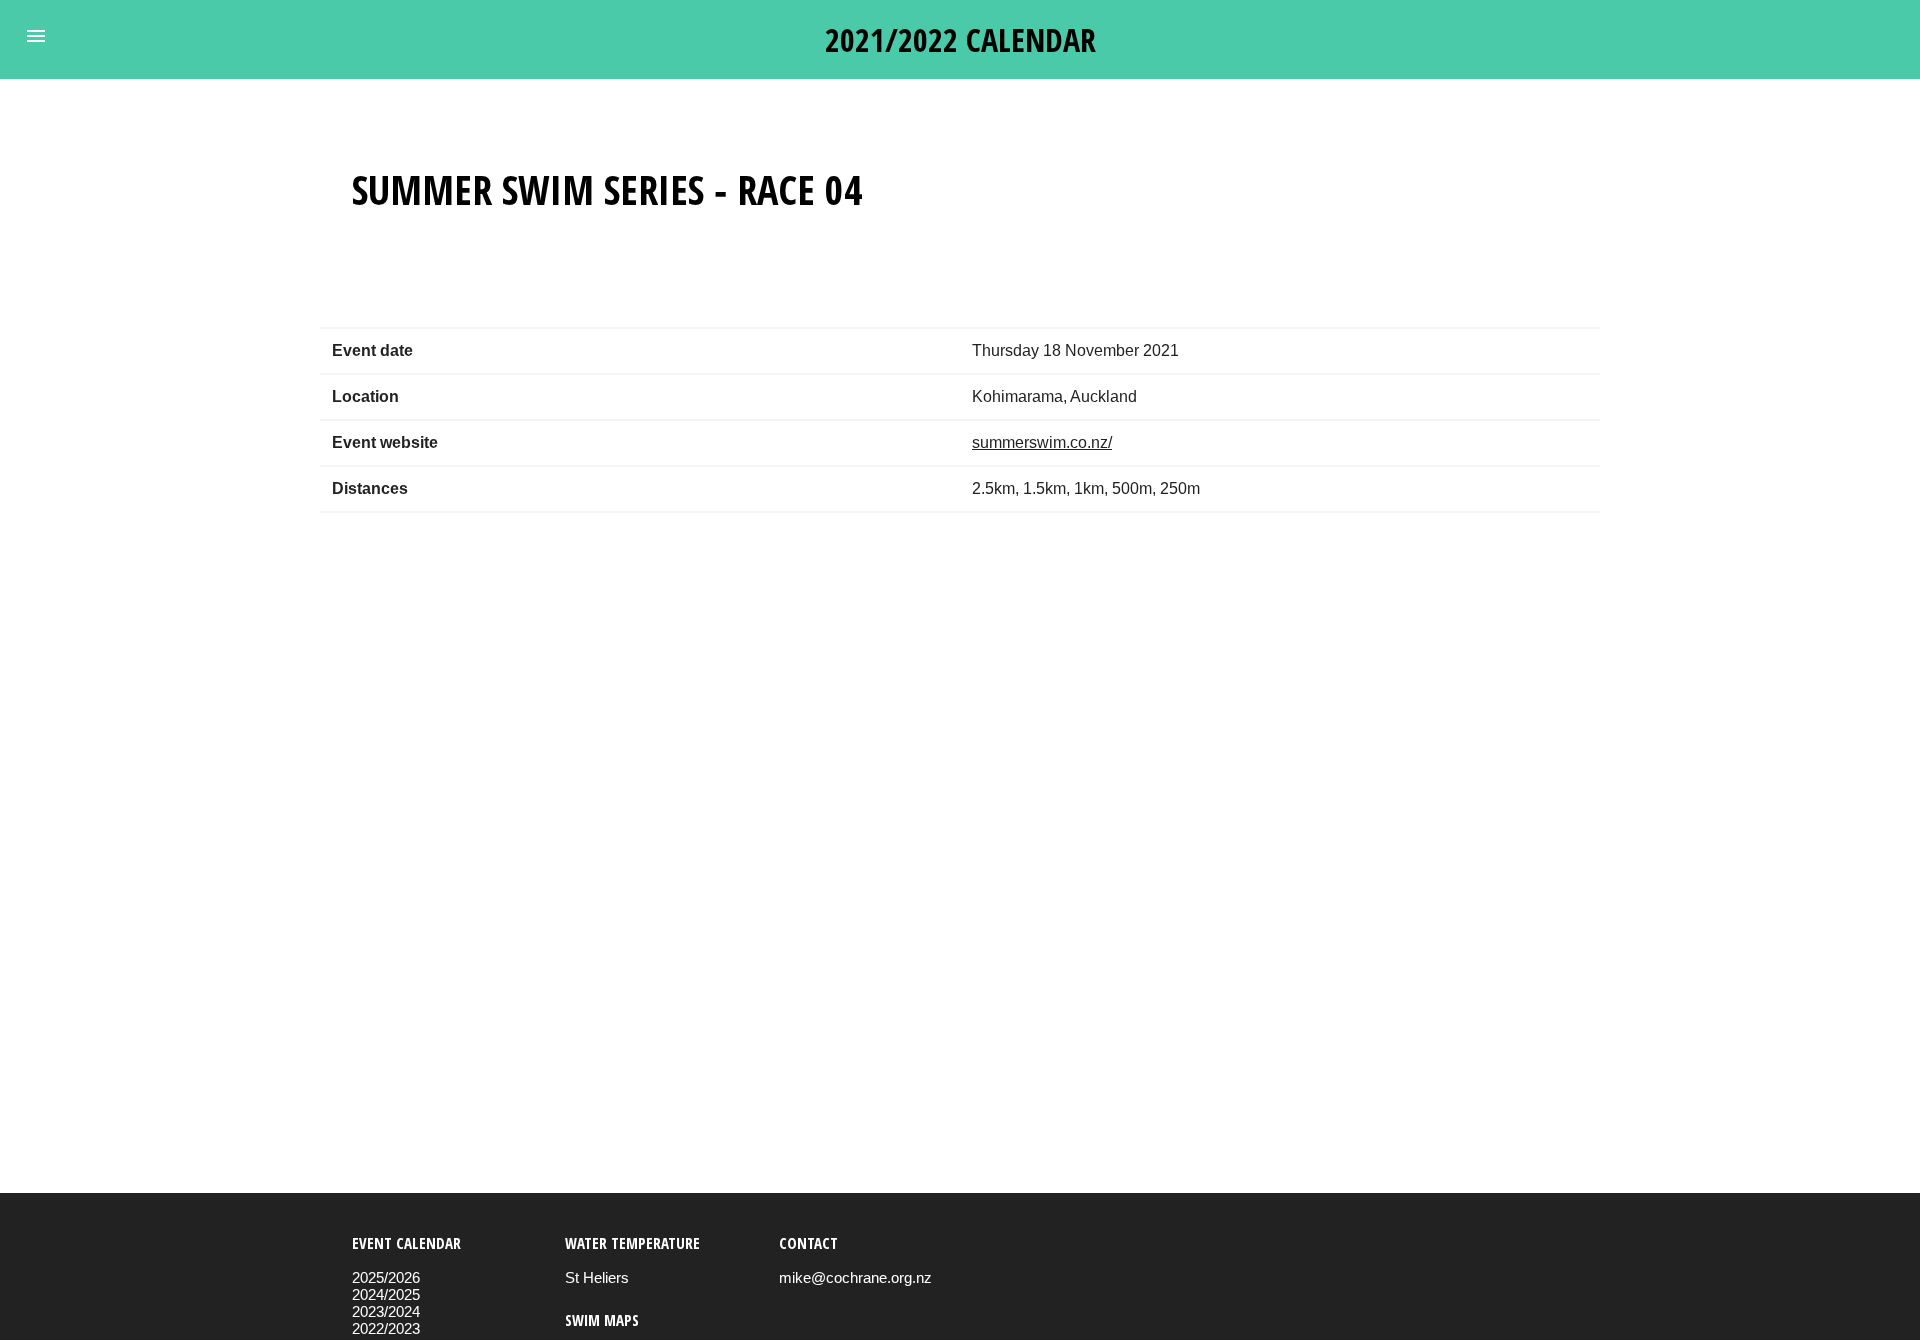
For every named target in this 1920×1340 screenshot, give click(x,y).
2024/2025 (386, 1294)
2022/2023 (386, 1328)
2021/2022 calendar (960, 39)
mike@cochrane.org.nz (855, 1277)
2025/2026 (386, 1277)
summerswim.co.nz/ (1042, 442)
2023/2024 (386, 1311)
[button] (36, 36)
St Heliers (597, 1277)
